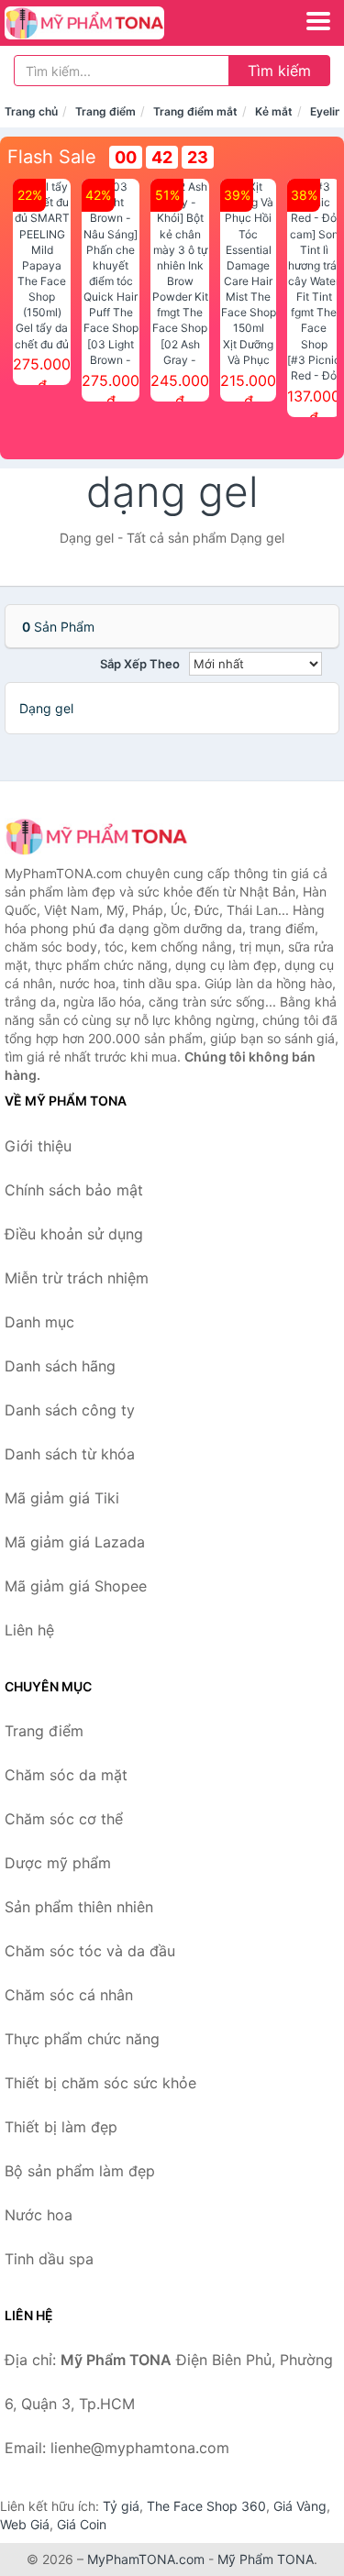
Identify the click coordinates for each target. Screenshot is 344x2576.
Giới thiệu (38, 1146)
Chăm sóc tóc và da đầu (90, 1951)
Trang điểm (105, 111)
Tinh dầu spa (49, 2259)
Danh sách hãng (60, 1366)
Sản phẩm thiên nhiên (79, 1907)
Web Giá (25, 2524)
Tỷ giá (121, 2506)
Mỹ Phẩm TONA (266, 2559)
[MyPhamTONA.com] (115, 23)
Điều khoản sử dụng (74, 1234)
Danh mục (39, 1322)
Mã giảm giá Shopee (76, 1586)
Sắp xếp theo (140, 664)
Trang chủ (31, 111)
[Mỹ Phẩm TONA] (96, 837)
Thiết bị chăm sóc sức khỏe (100, 2083)
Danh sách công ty (70, 1410)
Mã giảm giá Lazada (75, 1542)
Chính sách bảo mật (74, 1190)
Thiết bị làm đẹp (61, 2127)
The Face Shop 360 (206, 2506)
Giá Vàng (300, 2506)
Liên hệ (29, 1630)
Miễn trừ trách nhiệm (77, 1278)
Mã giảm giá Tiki (62, 1498)
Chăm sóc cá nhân (69, 1995)
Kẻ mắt (274, 111)
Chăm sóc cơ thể (64, 1819)
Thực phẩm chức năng (82, 2039)
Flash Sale (52, 157)
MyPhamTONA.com (146, 2559)
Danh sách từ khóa (70, 1454)
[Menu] (318, 21)
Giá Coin (82, 2524)
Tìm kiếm (279, 71)
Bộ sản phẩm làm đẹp (80, 2171)
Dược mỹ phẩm (58, 1863)
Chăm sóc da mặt (66, 1775)
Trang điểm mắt (195, 111)
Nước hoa (39, 2215)
